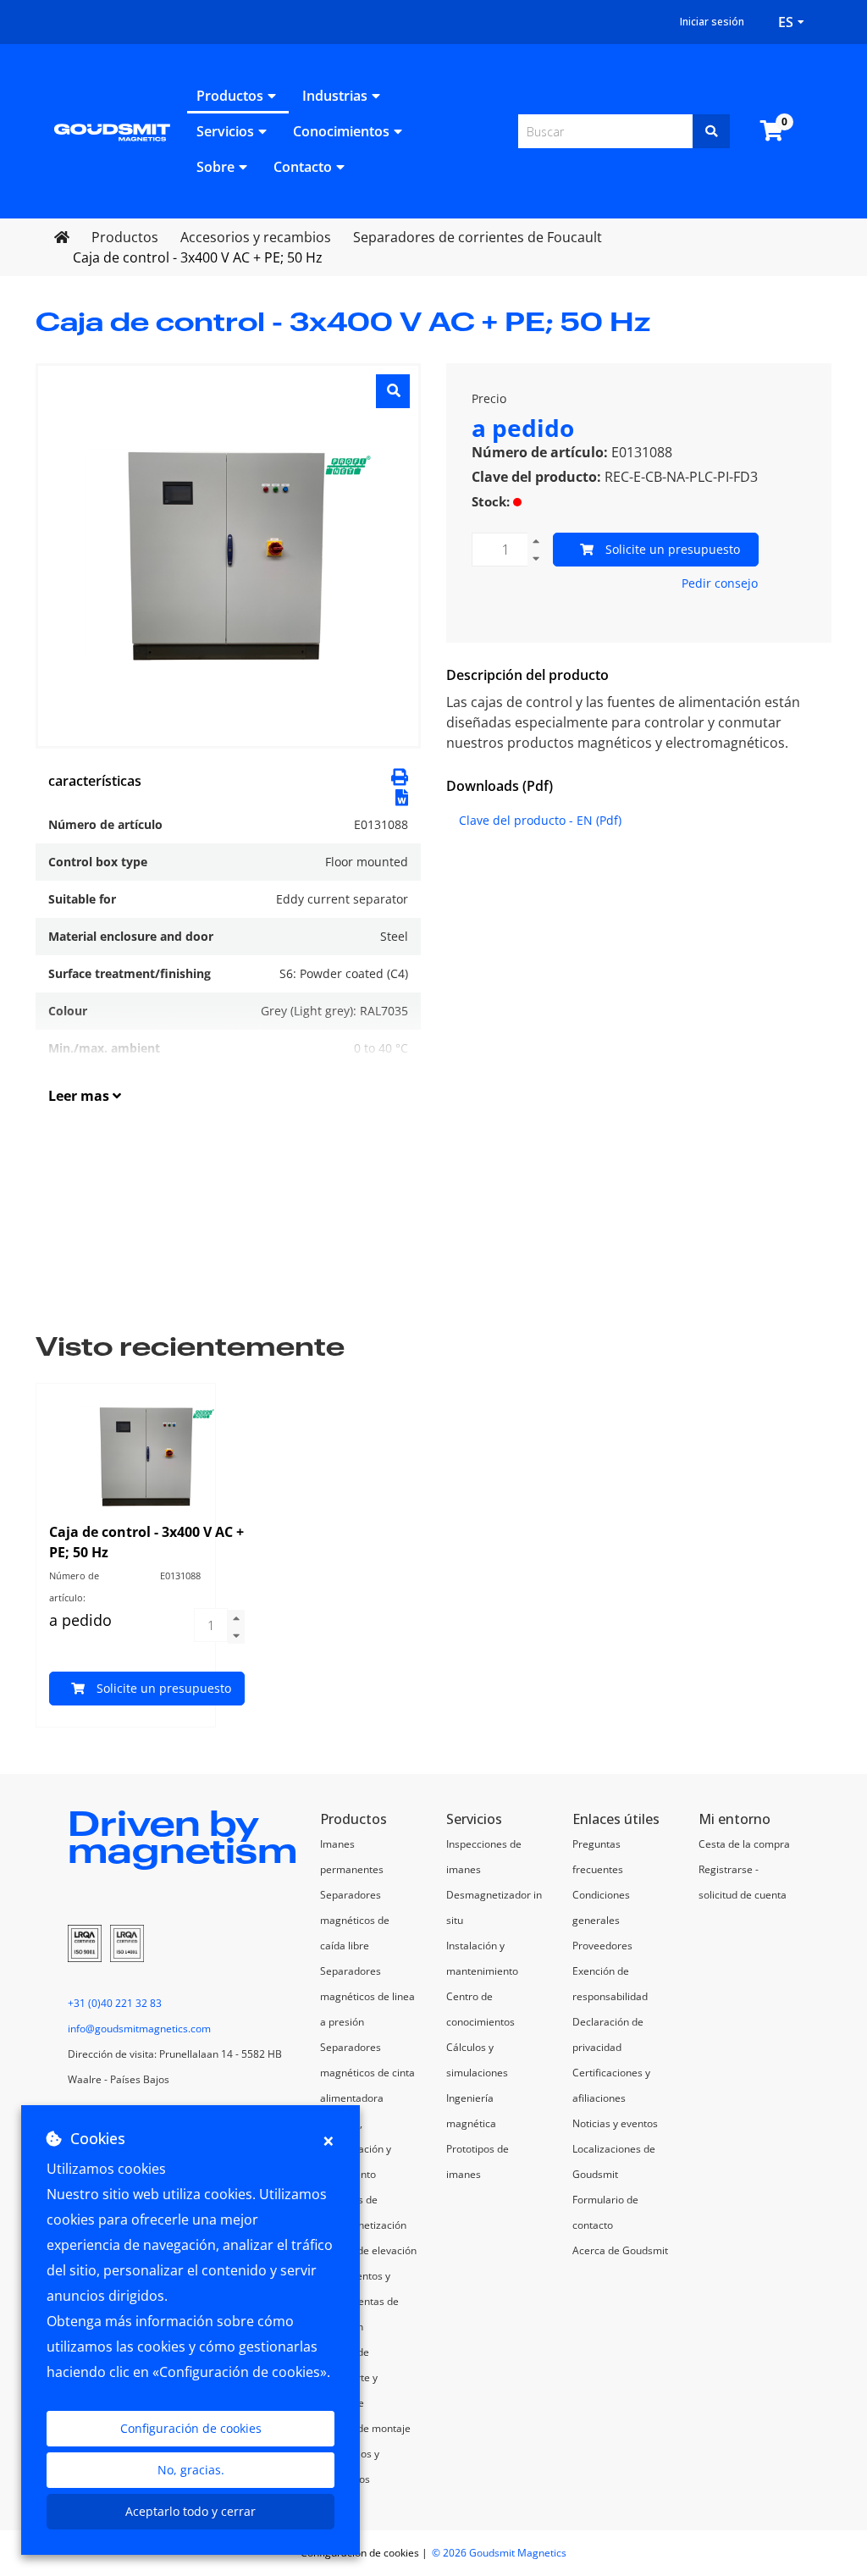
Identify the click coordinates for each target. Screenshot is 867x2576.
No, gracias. (191, 2470)
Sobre (215, 167)
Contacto (303, 167)
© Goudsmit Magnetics (499, 2553)
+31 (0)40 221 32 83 (115, 2003)
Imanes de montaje (365, 2428)
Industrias (335, 96)
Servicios (225, 131)
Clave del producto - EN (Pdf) (540, 820)
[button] (402, 796)
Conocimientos (341, 131)
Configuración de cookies (191, 2428)
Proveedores (602, 1946)
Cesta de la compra (744, 1844)
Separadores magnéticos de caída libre (355, 1920)
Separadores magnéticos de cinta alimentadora (367, 2073)
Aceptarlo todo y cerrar (191, 2511)
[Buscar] (711, 131)
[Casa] (112, 131)
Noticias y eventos (615, 2123)
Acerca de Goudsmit (620, 2250)
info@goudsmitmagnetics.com (139, 2029)
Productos (230, 96)
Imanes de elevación (368, 2250)
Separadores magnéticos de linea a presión (367, 1996)
